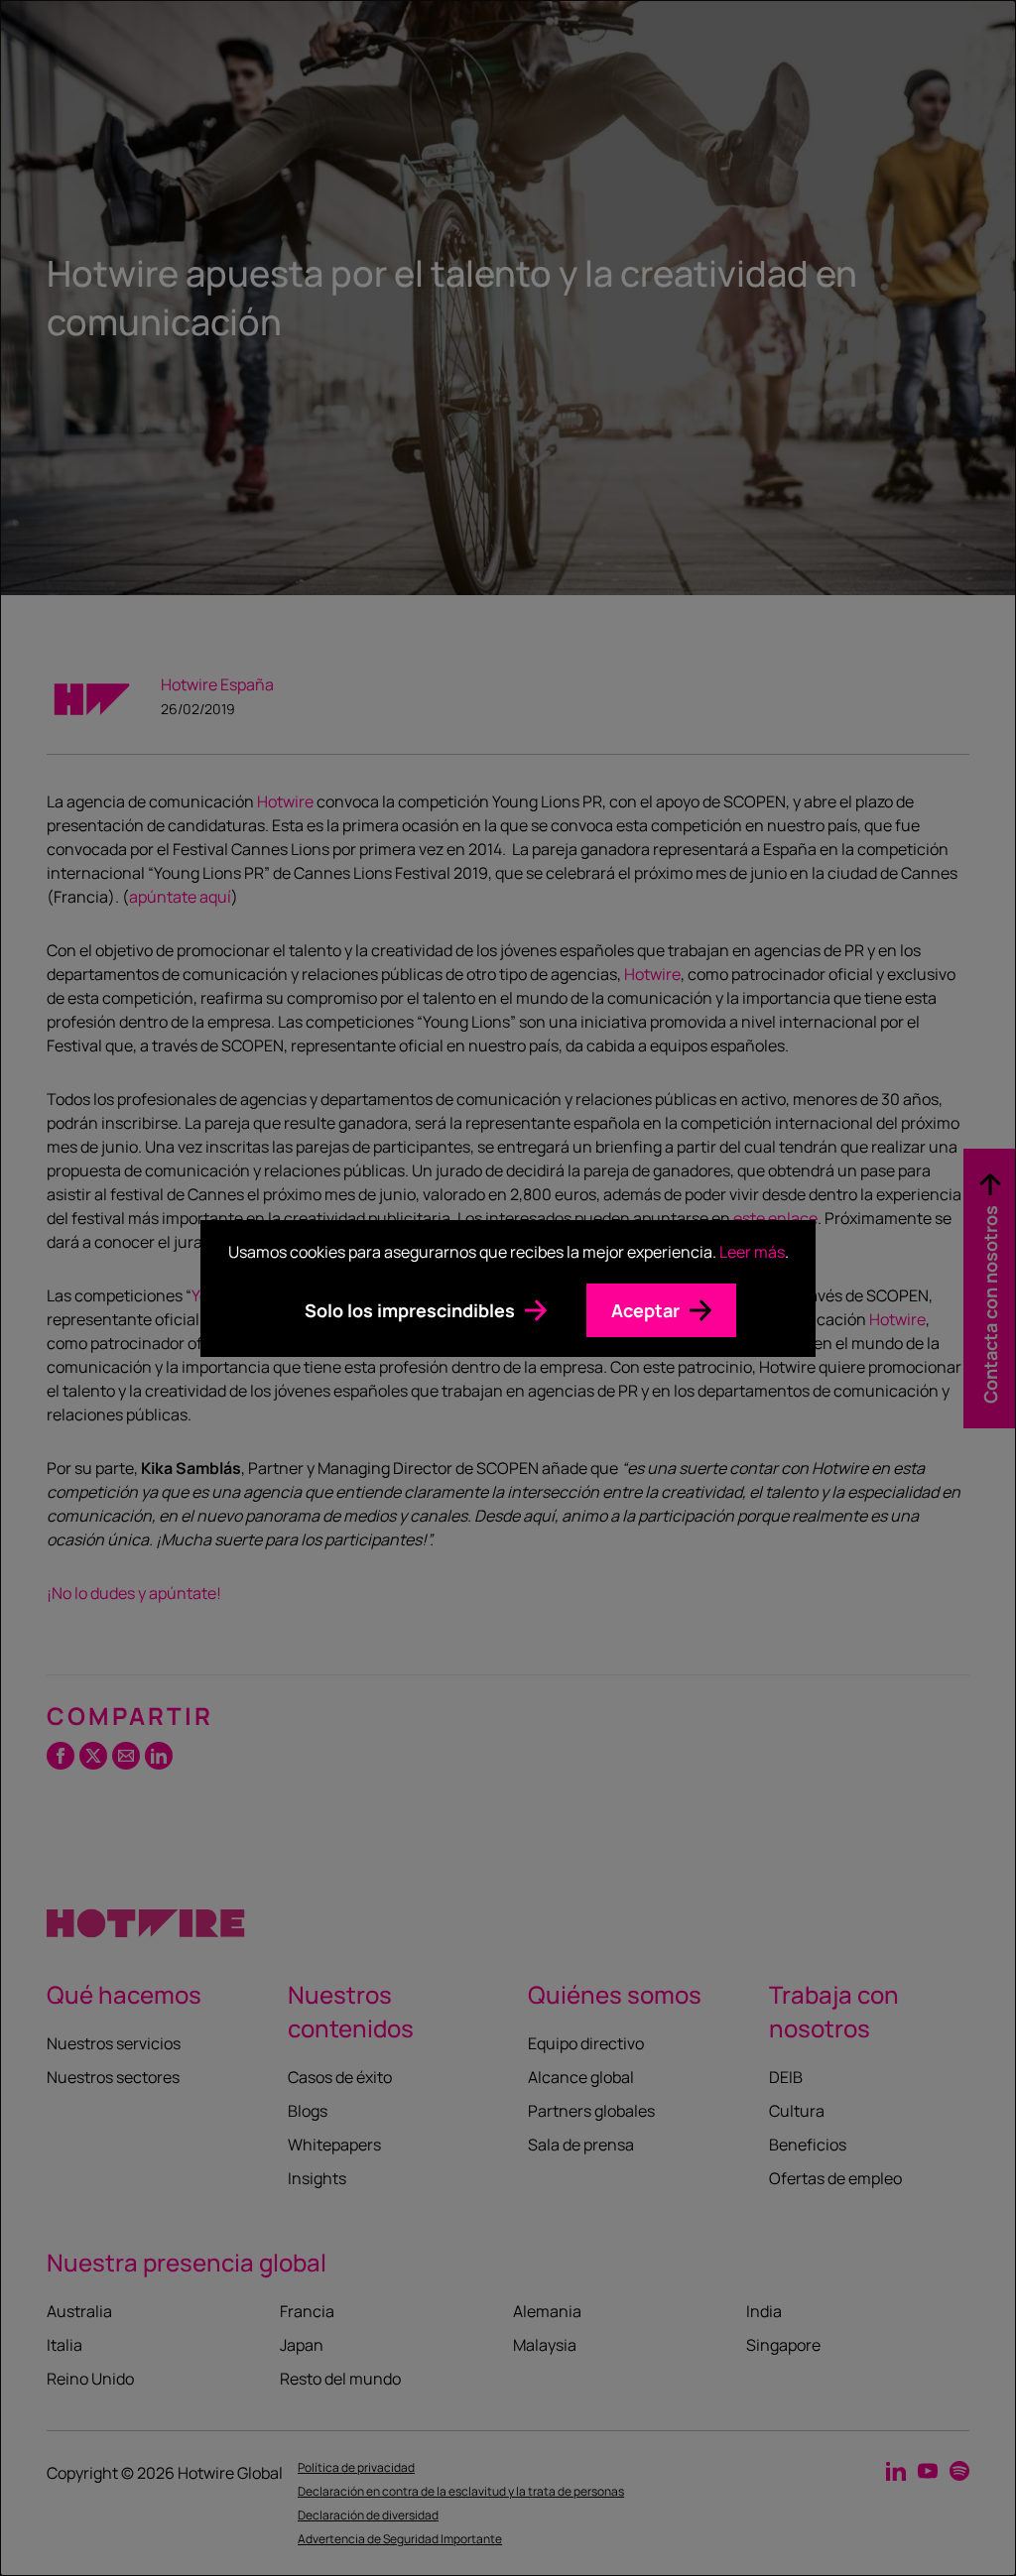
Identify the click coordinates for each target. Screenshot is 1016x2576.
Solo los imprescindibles (410, 1310)
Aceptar (645, 1310)
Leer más (752, 1252)
